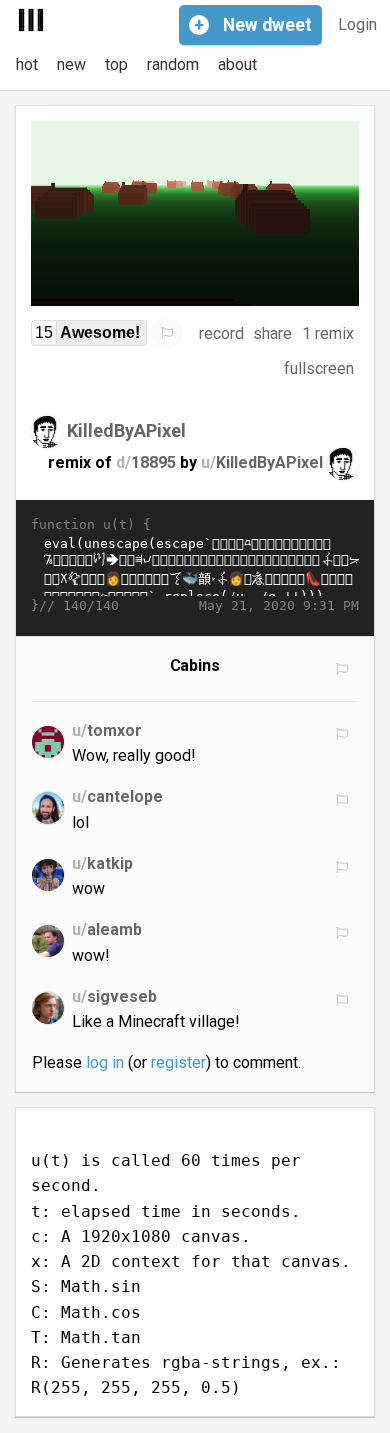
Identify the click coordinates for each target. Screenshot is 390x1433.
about (237, 64)
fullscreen (319, 368)
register (178, 1062)
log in (105, 1062)
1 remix (328, 333)
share (272, 333)
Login (357, 24)
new (71, 64)
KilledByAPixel (126, 430)
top (116, 64)
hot (27, 64)
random (173, 64)
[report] (167, 333)
